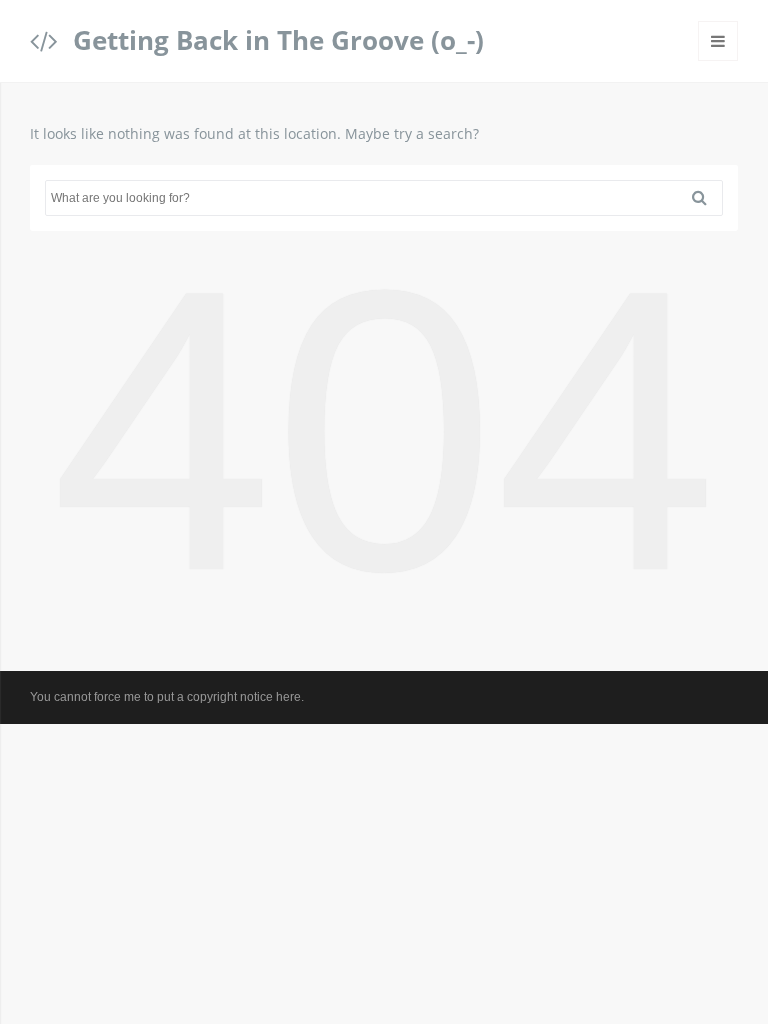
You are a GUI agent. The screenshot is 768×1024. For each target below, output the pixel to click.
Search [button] (707, 198)
